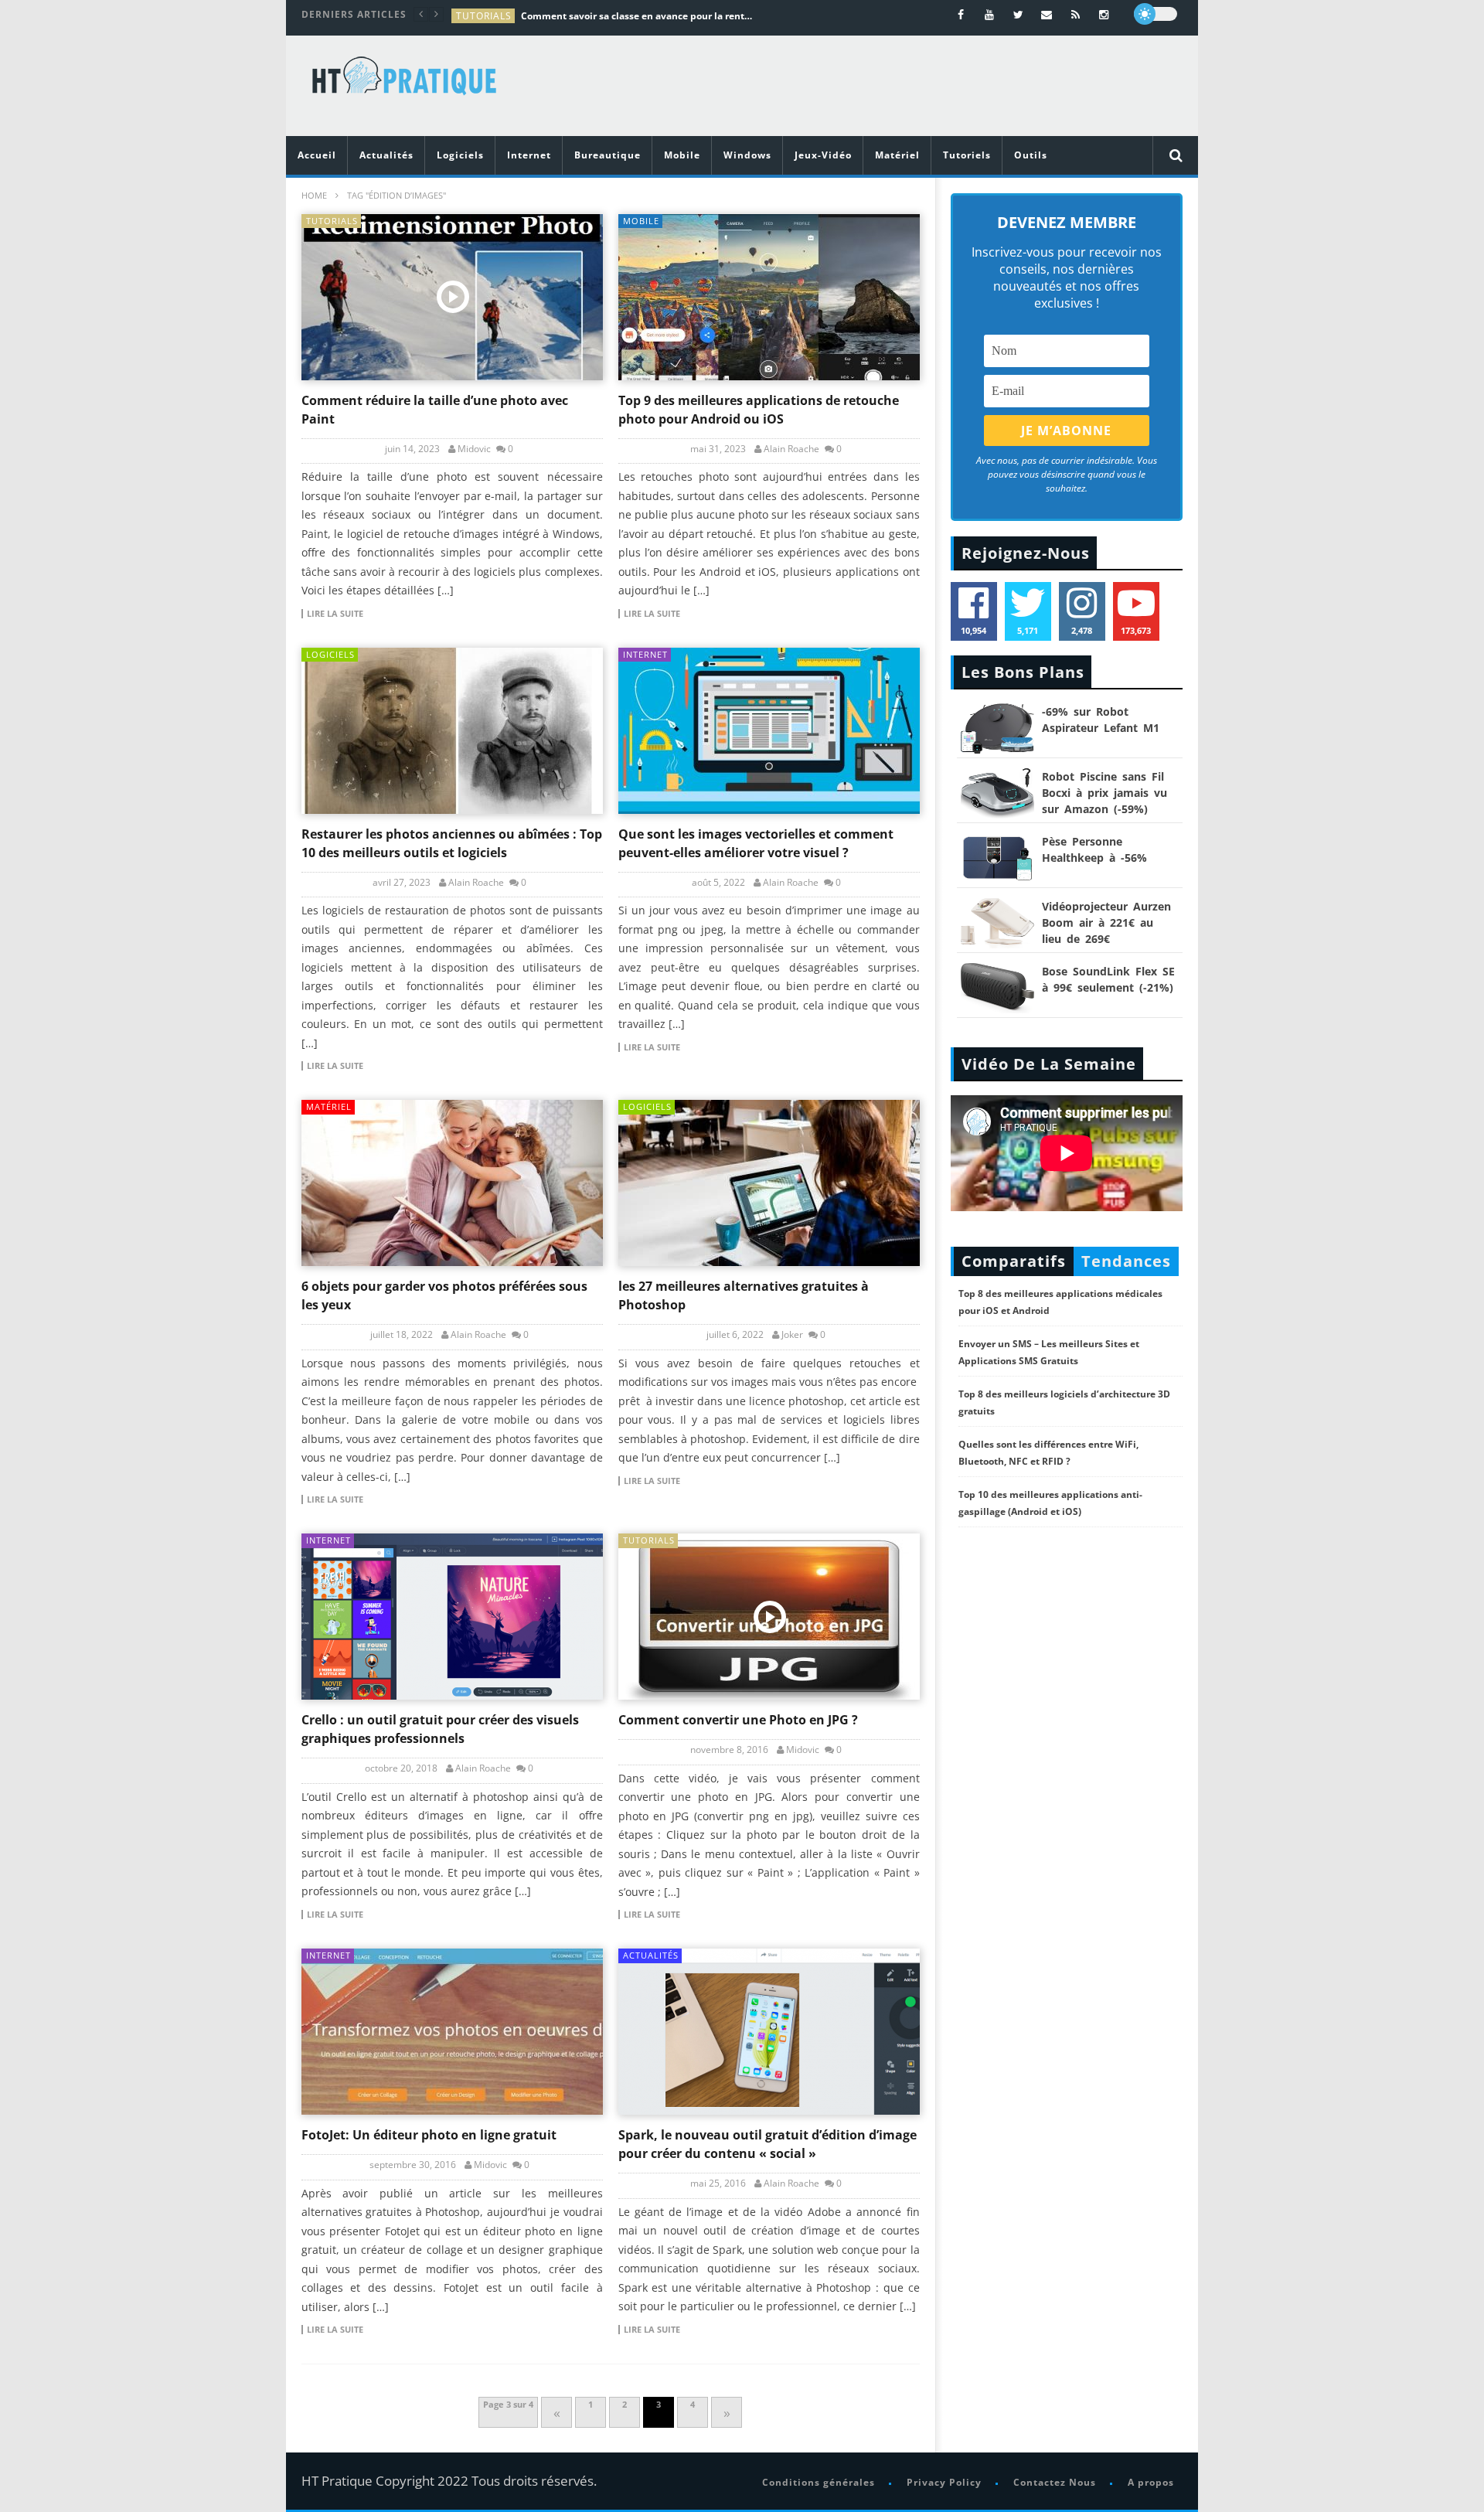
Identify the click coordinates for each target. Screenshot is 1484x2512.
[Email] (1047, 14)
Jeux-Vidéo (823, 155)
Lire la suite (335, 614)
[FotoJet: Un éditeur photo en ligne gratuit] (452, 2032)
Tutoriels (967, 155)
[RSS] (1076, 14)
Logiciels (460, 155)
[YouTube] (990, 14)
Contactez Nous (1055, 2482)
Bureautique (608, 155)
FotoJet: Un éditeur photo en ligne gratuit (429, 2135)
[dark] (1156, 14)
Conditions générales (819, 2482)
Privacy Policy (944, 2482)
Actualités (386, 155)
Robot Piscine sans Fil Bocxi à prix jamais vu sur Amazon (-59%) (1104, 793)
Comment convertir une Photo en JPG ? (738, 1720)
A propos (1151, 2482)
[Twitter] (1018, 14)
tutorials (484, 16)
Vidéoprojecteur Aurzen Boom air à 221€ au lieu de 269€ (1106, 922)
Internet (529, 155)
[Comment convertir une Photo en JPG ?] (769, 1617)
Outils (1031, 155)
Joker (792, 1335)
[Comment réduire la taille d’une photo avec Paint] (452, 297)
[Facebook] (961, 14)
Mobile (682, 155)
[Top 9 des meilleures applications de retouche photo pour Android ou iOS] (769, 297)
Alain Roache (791, 449)
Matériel (897, 155)
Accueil (317, 155)
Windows (747, 155)
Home (314, 195)
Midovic (474, 449)
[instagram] (1104, 14)
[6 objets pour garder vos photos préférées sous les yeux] (452, 1183)
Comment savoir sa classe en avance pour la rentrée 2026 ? (637, 16)
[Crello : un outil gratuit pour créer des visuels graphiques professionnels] (452, 1617)
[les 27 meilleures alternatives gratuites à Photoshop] (769, 1183)
